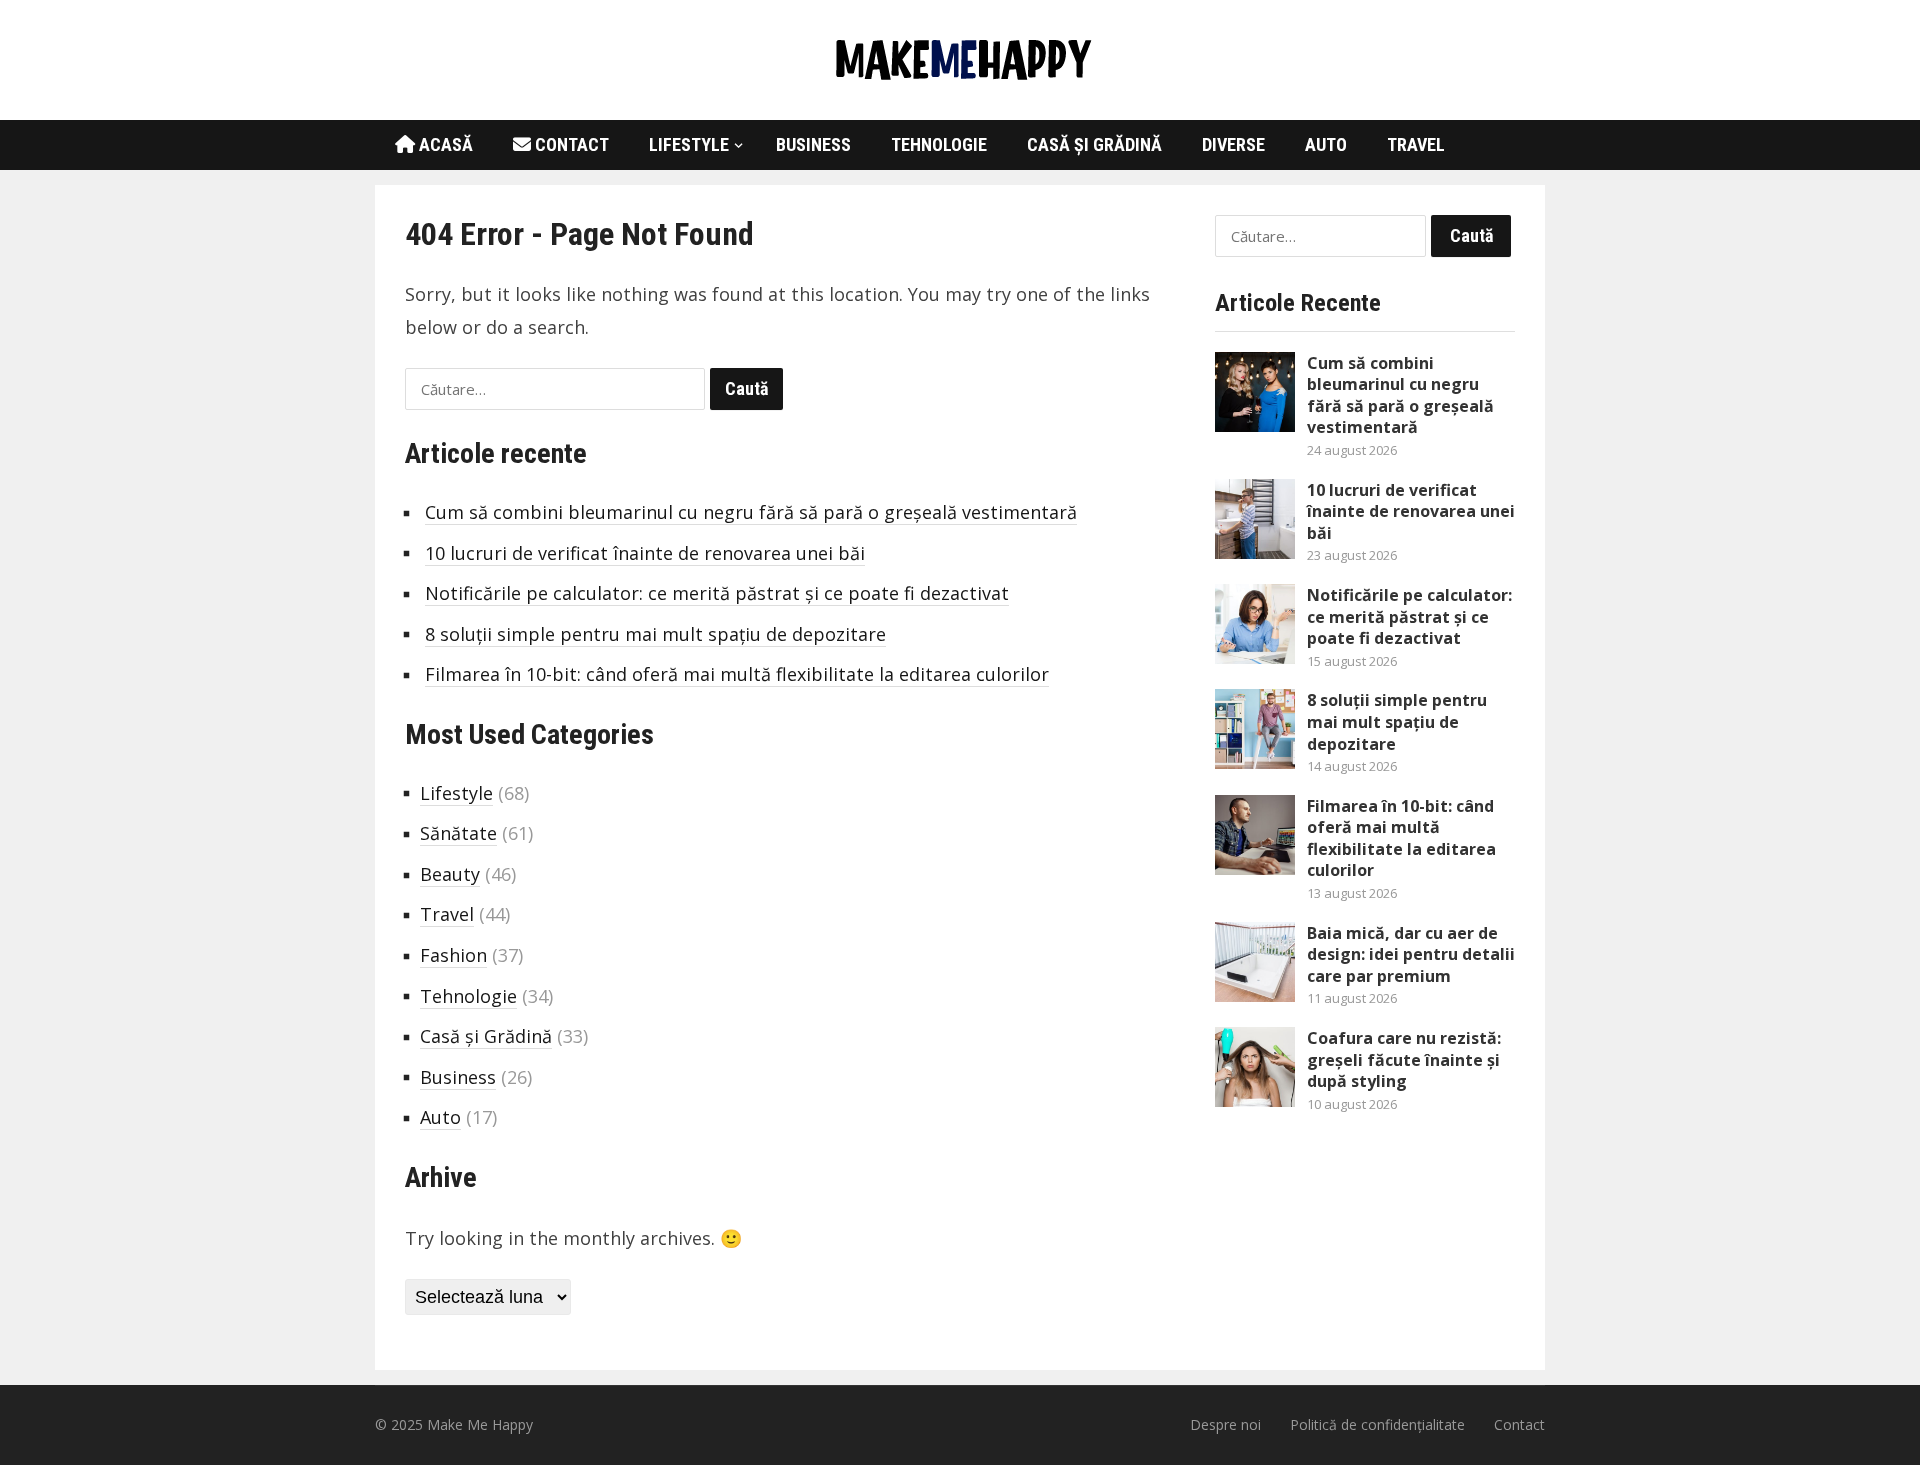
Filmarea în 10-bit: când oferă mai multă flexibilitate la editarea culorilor (737, 674)
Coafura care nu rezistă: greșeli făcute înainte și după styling (1404, 1059)
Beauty (450, 874)
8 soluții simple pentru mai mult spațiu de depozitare (655, 634)
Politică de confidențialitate (1377, 1424)
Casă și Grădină (1094, 144)
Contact (570, 144)
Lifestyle (689, 144)
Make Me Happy (480, 1424)
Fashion (453, 955)
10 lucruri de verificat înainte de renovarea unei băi (645, 553)
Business (813, 144)
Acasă (444, 144)
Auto (1326, 144)
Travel (1416, 144)
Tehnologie (939, 144)
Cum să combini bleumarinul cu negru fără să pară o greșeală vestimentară (751, 512)
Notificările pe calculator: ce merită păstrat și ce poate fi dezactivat (717, 593)
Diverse (1233, 144)
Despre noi (1225, 1424)
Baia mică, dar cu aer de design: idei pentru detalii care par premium (1411, 954)
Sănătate (458, 833)
